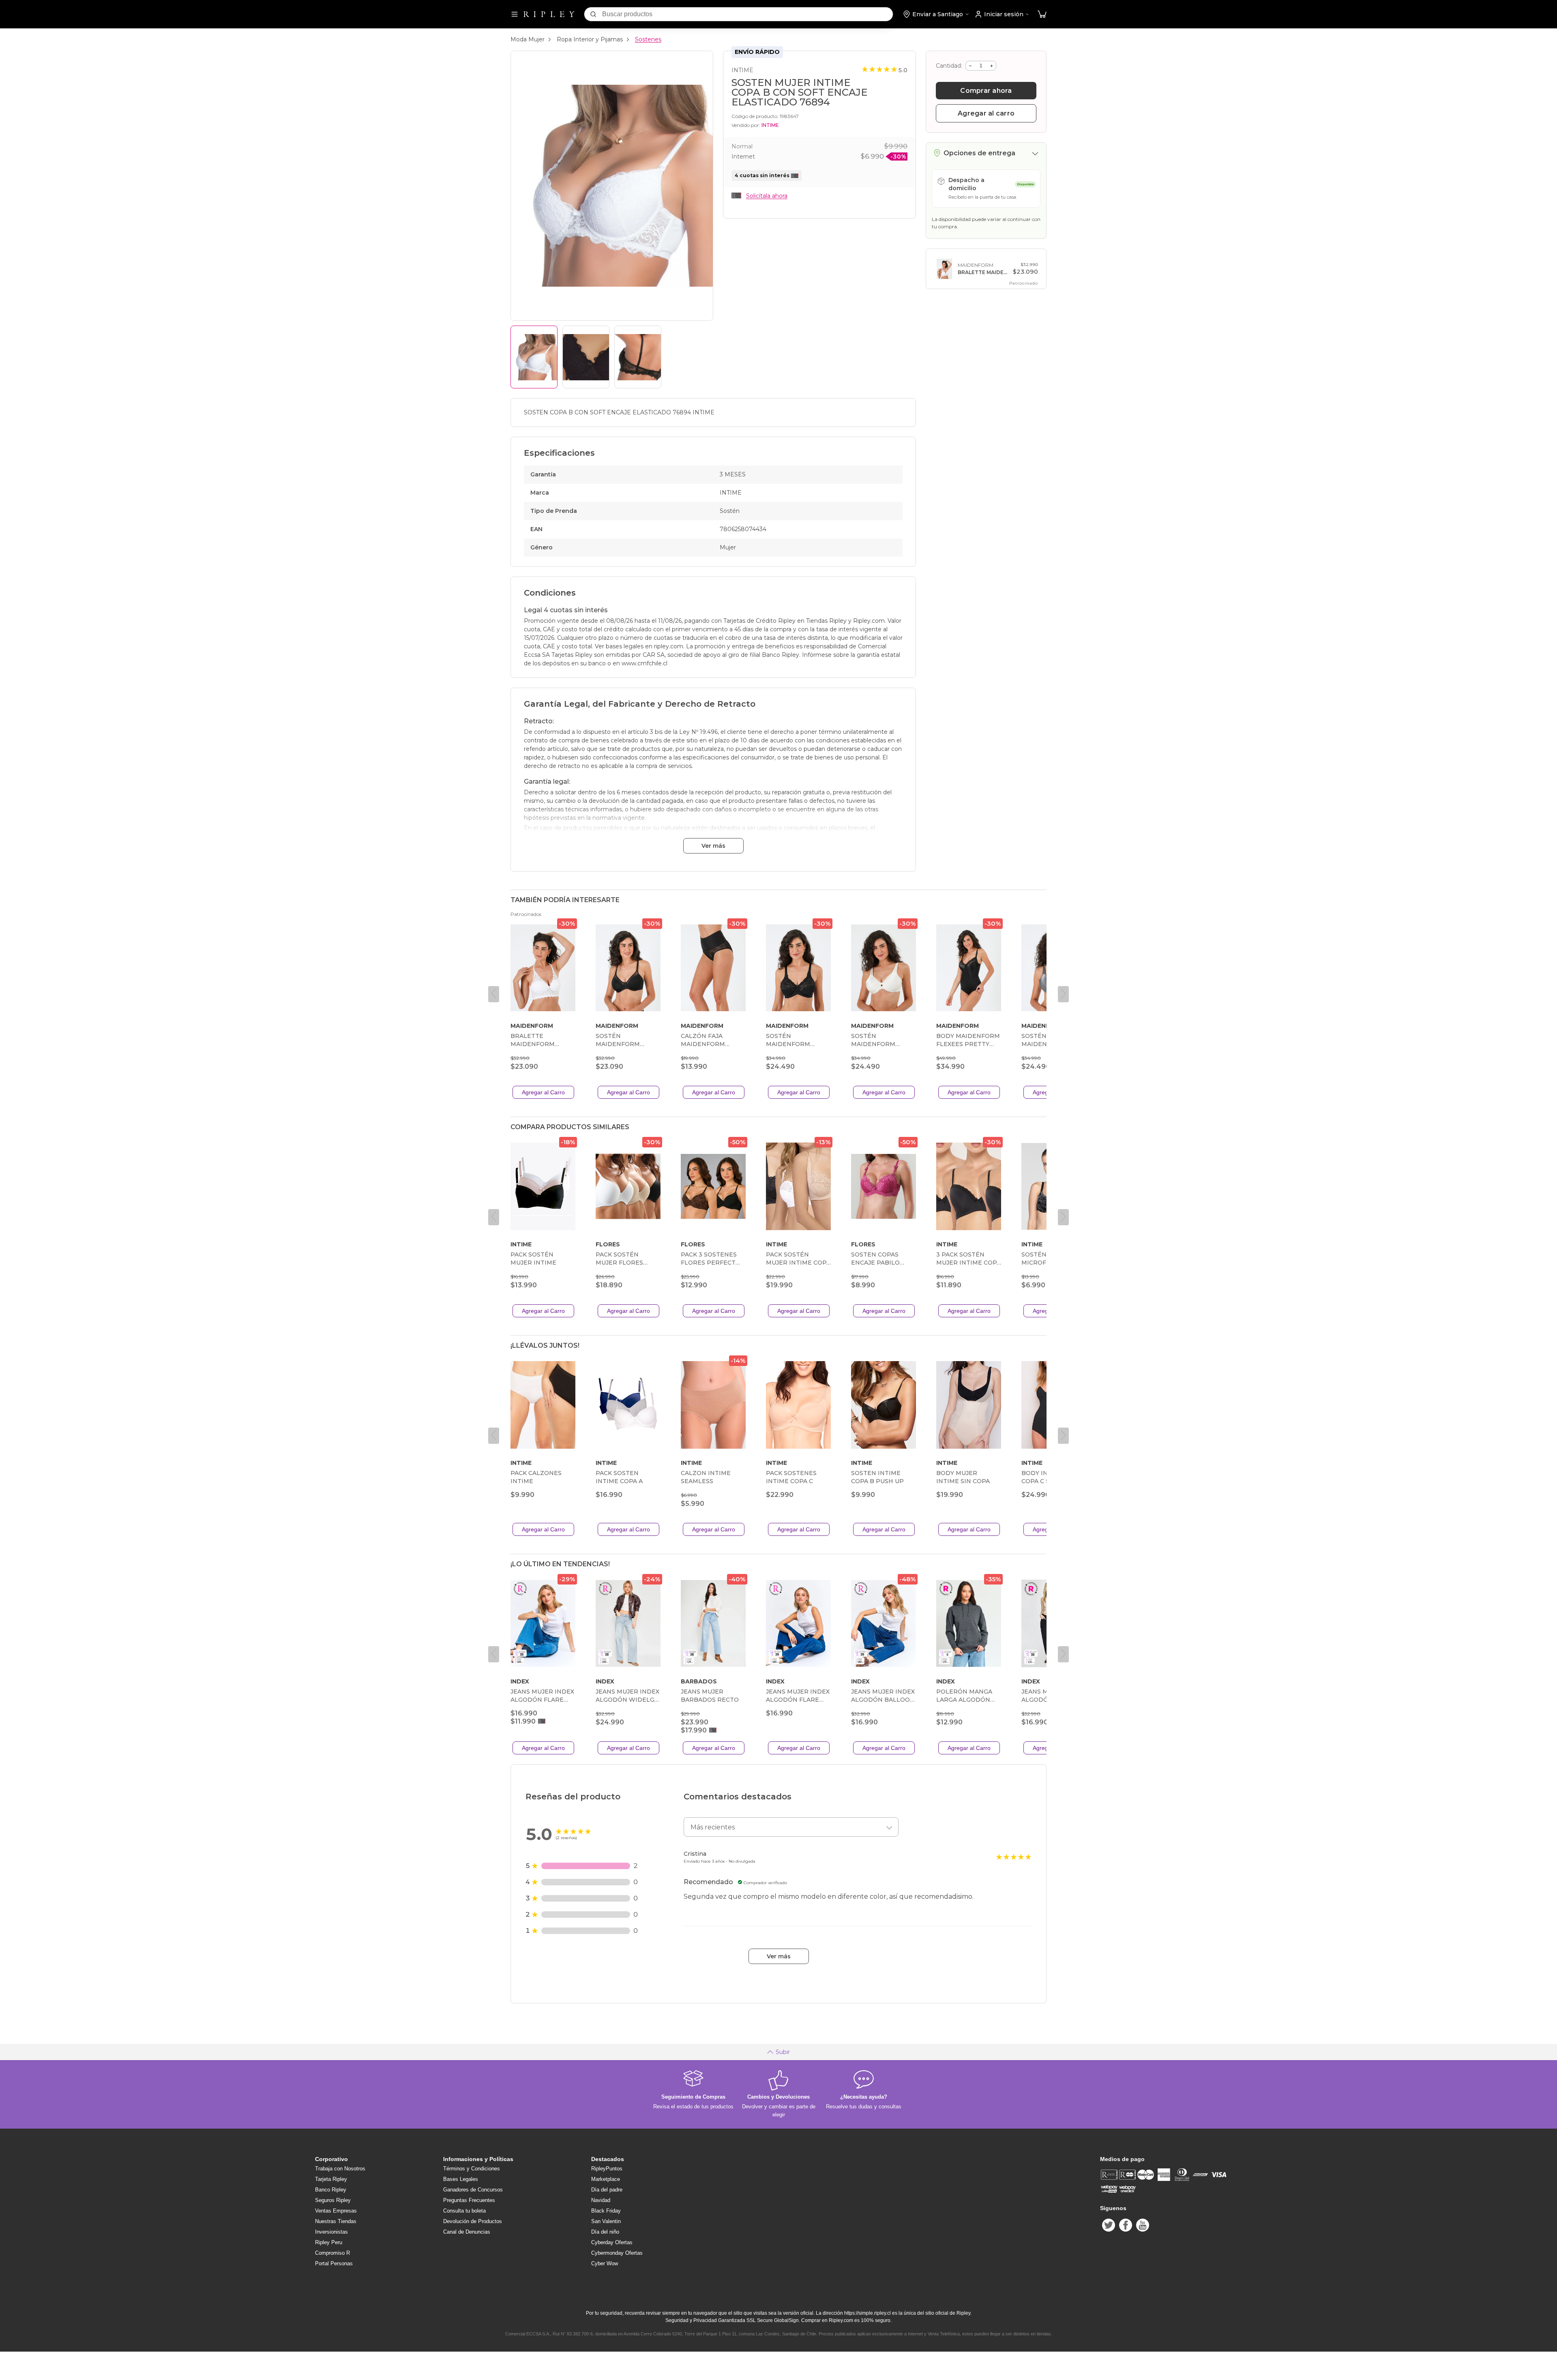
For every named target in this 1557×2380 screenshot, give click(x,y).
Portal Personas (334, 2263)
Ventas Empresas (336, 2211)
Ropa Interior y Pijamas (590, 39)
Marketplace (606, 2179)
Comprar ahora (986, 91)
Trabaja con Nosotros (340, 2169)
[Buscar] (593, 14)
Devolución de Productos (473, 2221)
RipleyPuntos (607, 2169)
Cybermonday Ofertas (617, 2253)
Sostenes (648, 39)
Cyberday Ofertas (612, 2242)
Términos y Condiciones (472, 2169)
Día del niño (605, 2232)
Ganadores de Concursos (473, 2190)
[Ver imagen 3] (638, 357)
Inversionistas (331, 2232)
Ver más (713, 846)
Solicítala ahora (767, 196)
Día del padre (607, 2190)
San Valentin (606, 2221)
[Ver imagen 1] (534, 357)
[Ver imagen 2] (586, 357)
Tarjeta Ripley (331, 2179)
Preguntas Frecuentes (469, 2200)
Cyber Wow (605, 2263)
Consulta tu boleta (464, 2211)
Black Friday (606, 2211)
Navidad (601, 2200)
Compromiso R (332, 2253)
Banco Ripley (331, 2190)
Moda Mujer (528, 39)
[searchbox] (747, 14)
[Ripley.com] (549, 14)
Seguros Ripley (333, 2200)
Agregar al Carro (543, 1092)
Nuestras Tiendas (336, 2221)
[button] (1042, 14)
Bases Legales (461, 2179)
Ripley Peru (329, 2242)
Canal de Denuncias (467, 2232)
